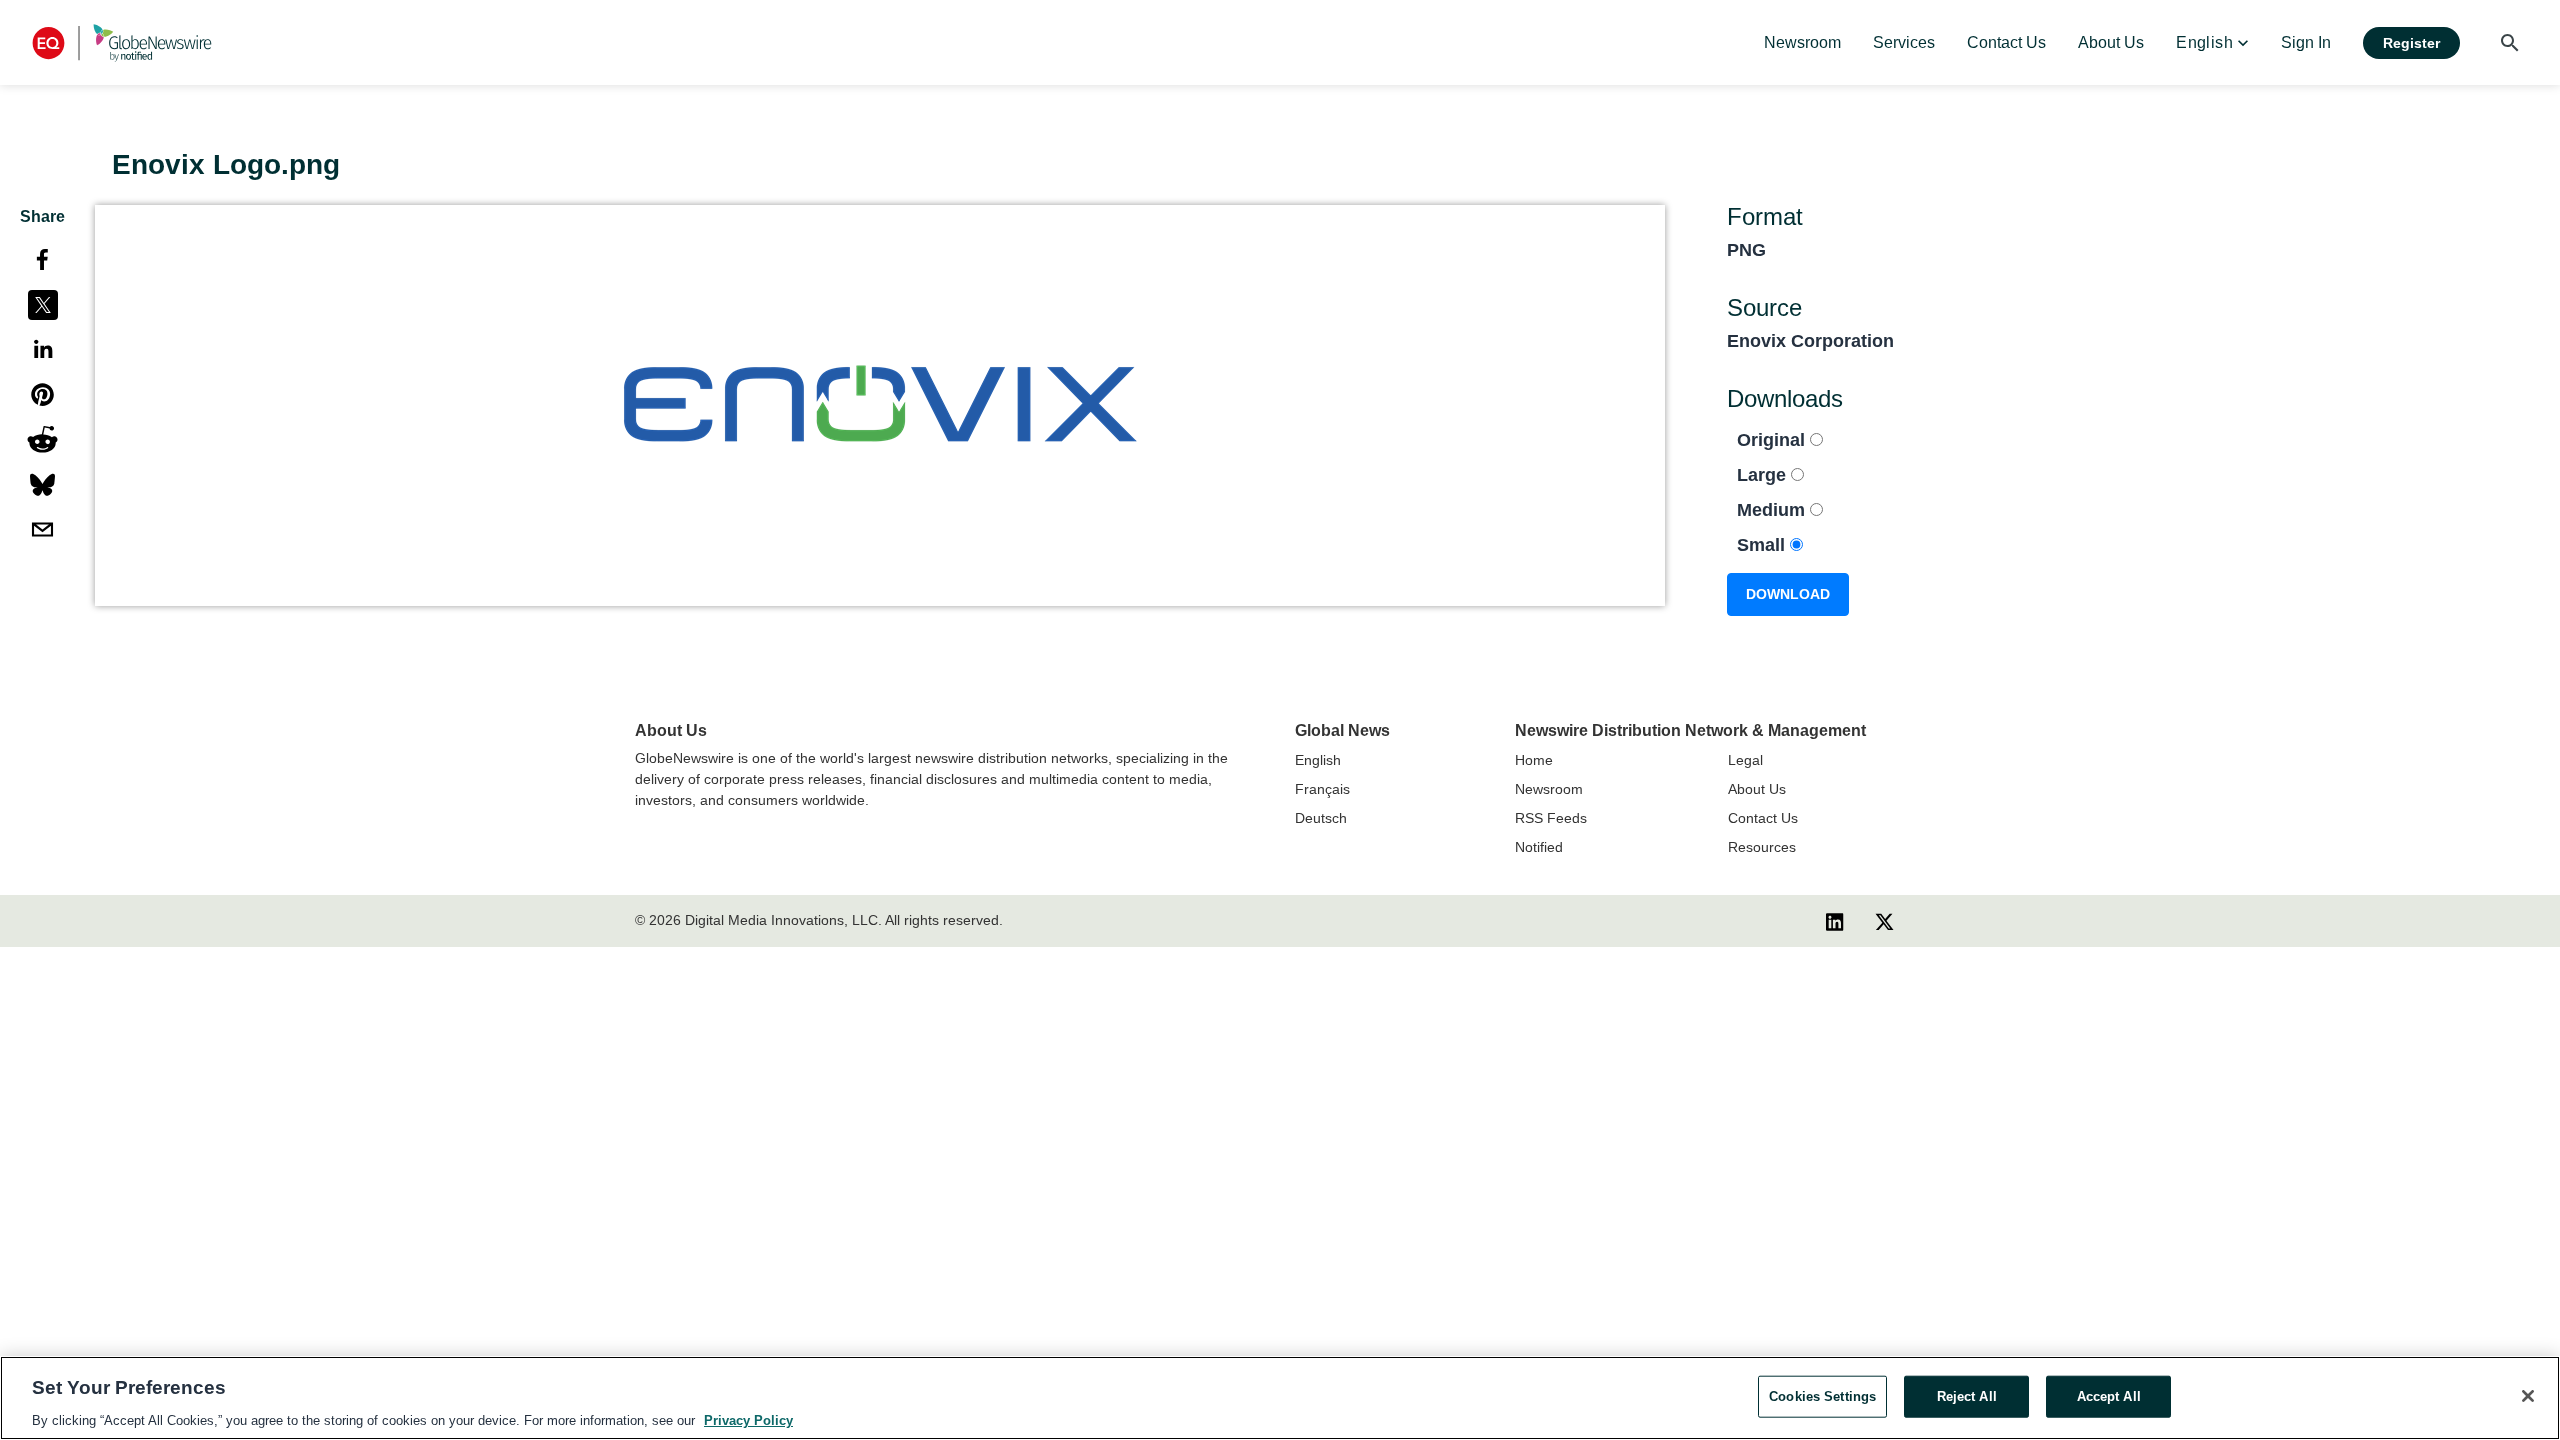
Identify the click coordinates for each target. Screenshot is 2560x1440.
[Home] (122, 42)
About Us (1757, 789)
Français (1322, 789)
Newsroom (1549, 789)
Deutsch (1321, 818)
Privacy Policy (748, 1419)
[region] (1280, 1398)
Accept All (2109, 1395)
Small (1763, 545)
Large (1764, 475)
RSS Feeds (1551, 818)
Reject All (1967, 1395)
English (1318, 760)
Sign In (2306, 42)
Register (2411, 43)
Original (1773, 440)
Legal (1745, 760)
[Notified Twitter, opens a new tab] (1884, 921)
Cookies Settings (1822, 1395)
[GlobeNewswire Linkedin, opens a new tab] (1835, 921)
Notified (1539, 847)
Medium (1773, 510)
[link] (1802, 43)
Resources (1762, 847)
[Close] (2528, 1396)
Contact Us (1763, 818)
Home (1534, 760)
